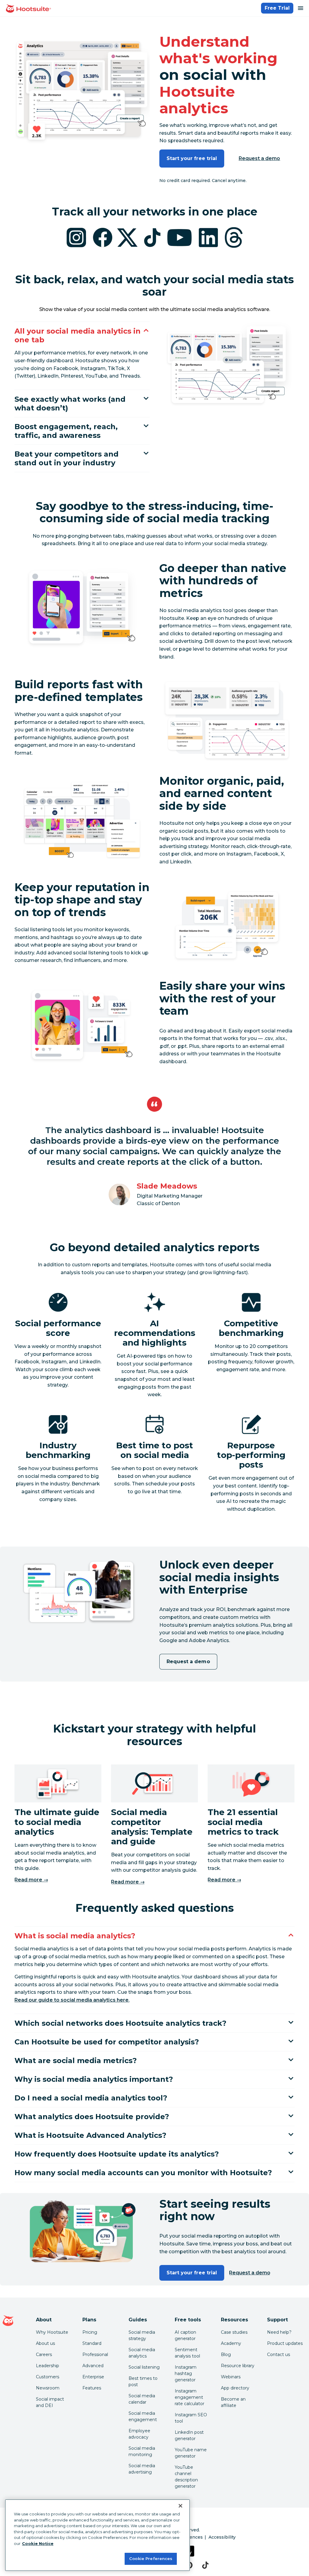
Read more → (31, 1880)
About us (45, 2343)
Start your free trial (192, 158)
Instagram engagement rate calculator (190, 2397)
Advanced (93, 2366)
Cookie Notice (38, 2543)
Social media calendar (142, 2399)
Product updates (285, 2343)
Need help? (279, 2332)
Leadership (48, 2366)
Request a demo (260, 158)
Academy (231, 2343)
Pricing (90, 2332)
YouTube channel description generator (186, 2477)
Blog (226, 2355)
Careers (44, 2355)
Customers (48, 2377)
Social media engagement (143, 2416)
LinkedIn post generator (189, 2435)
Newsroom (48, 2388)
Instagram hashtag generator (186, 2373)
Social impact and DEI (50, 2402)
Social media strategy (142, 2335)
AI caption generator (185, 2335)
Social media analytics (142, 2353)
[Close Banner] (180, 2506)
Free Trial (277, 8)
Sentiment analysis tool (187, 2353)
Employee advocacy (139, 2434)
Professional (95, 2355)
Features (92, 2388)
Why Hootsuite (52, 2332)
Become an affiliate (233, 2402)
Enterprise (93, 2377)
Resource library (238, 2366)
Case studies (234, 2332)
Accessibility (222, 2537)
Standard (92, 2343)
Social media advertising (142, 2469)
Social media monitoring (142, 2451)
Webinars (231, 2377)
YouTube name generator (191, 2453)
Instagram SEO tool (191, 2418)
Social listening (144, 2367)
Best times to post (143, 2381)
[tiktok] (205, 2565)
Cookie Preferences (151, 2559)
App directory (235, 2388)
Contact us (279, 2355)
